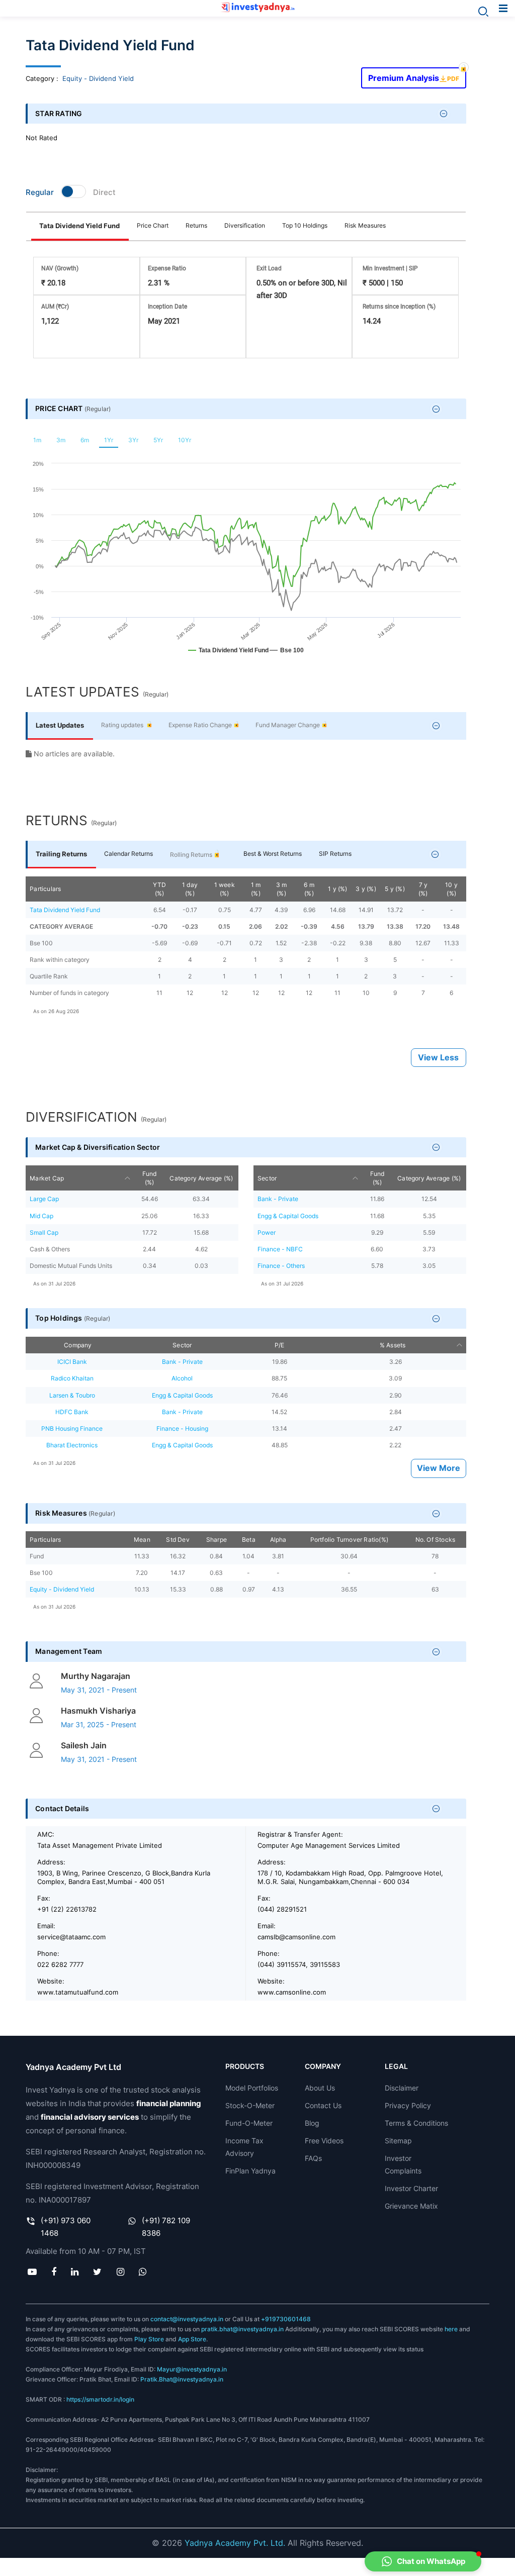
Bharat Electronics (72, 1445)
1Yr (109, 440)
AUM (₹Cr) (55, 307)
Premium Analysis (413, 75)
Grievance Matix (411, 2206)
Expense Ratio (167, 268)
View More (439, 1468)
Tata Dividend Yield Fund (79, 226)
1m (37, 440)
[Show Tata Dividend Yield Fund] (228, 655)
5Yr (158, 440)
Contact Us (323, 2105)
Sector (267, 1178)
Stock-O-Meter (250, 2105)
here (451, 2329)
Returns (196, 225)
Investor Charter (411, 2188)
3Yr (133, 440)
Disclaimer (402, 2088)
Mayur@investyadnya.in (192, 2369)
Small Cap (44, 1232)
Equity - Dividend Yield (98, 78)
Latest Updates (60, 725)
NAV (60, 268)
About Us (320, 2088)
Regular (40, 192)
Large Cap (44, 1199)
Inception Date (167, 307)
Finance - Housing (182, 1428)
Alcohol (182, 1378)
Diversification (245, 225)
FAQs (313, 2158)
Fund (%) (150, 1178)
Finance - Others (281, 1266)
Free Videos (324, 2141)
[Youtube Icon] (32, 2272)
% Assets (393, 1345)
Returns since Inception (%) (399, 307)
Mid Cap (41, 1216)
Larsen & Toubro (72, 1395)
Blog (312, 2123)
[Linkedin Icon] (75, 2272)
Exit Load (269, 268)
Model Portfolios (252, 2088)
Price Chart (153, 225)
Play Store (149, 2339)
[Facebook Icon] (54, 2272)
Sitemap (398, 2141)
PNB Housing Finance (72, 1428)
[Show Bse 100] (287, 655)
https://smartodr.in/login (100, 2399)
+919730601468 (286, 2319)
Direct (104, 192)
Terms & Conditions (416, 2123)
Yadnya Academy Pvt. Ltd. (235, 2543)
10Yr (185, 440)
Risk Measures (365, 225)
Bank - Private (278, 1199)
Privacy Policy (408, 2105)
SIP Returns (335, 854)
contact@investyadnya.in (187, 2319)
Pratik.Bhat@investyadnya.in (182, 2379)
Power (267, 1232)
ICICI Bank (72, 1362)
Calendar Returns (128, 854)
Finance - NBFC (280, 1249)
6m (85, 440)
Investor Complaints (403, 2164)
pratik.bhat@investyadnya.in (242, 2329)
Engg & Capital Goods (288, 1216)
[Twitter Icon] (98, 2272)
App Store (192, 2339)
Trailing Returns (61, 854)
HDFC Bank (72, 1412)
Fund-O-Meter (249, 2123)
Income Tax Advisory (244, 2147)
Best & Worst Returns (273, 854)
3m (61, 440)
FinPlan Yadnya (250, 2171)
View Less (438, 1058)
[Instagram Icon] (120, 2272)
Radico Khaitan (72, 1378)
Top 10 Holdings (305, 225)
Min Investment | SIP (390, 268)
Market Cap (47, 1178)
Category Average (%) (201, 1178)
